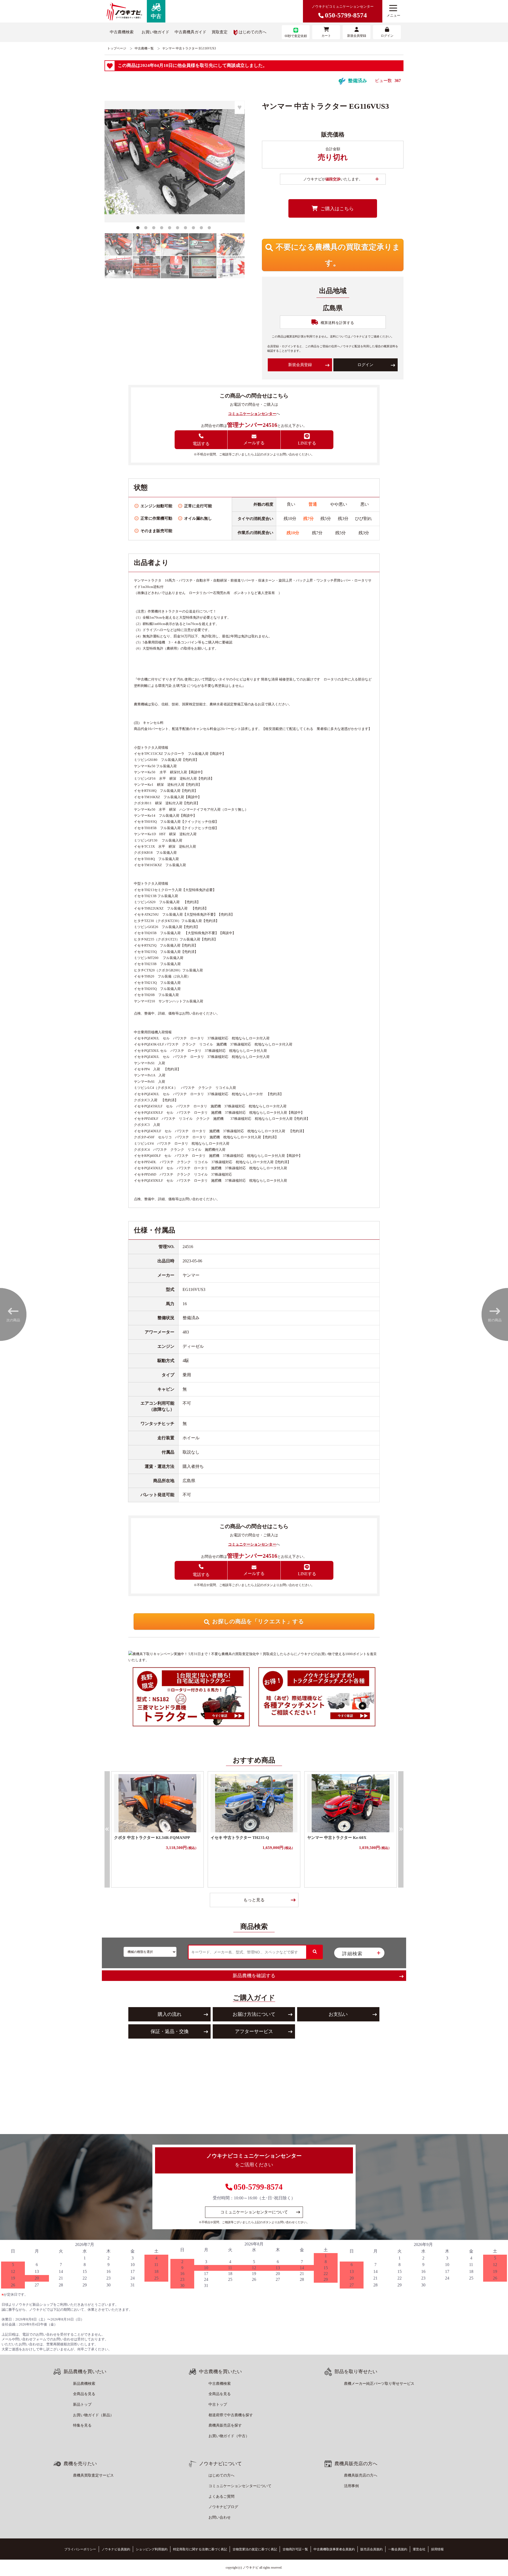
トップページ (117, 48)
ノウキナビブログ (223, 2507)
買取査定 (220, 32)
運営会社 (419, 2549)
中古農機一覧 (144, 48)
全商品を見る (84, 2394)
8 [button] (194, 229)
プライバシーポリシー (80, 2549)
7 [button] (187, 229)
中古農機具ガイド (190, 32)
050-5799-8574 (258, 2187)
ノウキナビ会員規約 (116, 2549)
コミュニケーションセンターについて (254, 2212)
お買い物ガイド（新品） (93, 2415)
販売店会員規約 (371, 2549)
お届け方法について (254, 2014)
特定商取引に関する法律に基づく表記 (200, 2549)
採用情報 (437, 2549)
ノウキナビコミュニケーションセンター (343, 12)
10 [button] (210, 229)
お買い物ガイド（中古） (229, 2436)
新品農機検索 (84, 2384)
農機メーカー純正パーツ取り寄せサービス (379, 2384)
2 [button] (147, 229)
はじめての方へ (253, 32)
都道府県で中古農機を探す (231, 2415)
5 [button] (171, 229)
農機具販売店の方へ (361, 2475)
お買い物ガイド (155, 32)
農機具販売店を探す (225, 2425)
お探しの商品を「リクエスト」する (258, 1622)
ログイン (365, 365)
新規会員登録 (300, 365)
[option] (175, 162)
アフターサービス (254, 2031)
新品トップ (82, 2404)
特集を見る (82, 2425)
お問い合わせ (220, 2517)
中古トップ (218, 2404)
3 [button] (155, 229)
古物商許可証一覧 (295, 2549)
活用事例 (351, 2486)
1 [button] (139, 229)
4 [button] (163, 229)
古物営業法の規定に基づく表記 (255, 2549)
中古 (156, 16)
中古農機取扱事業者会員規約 (334, 2549)
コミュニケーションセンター (252, 414)
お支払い (338, 2014)
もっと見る (254, 1900)
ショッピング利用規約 (152, 2549)
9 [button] (202, 229)
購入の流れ (170, 2014)
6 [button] (179, 229)
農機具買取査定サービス (93, 2475)
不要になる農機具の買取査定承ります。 (338, 255)
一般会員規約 (398, 2549)
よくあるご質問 (221, 2497)
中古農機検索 (122, 32)
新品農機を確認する (254, 1976)
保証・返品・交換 (170, 2031)
